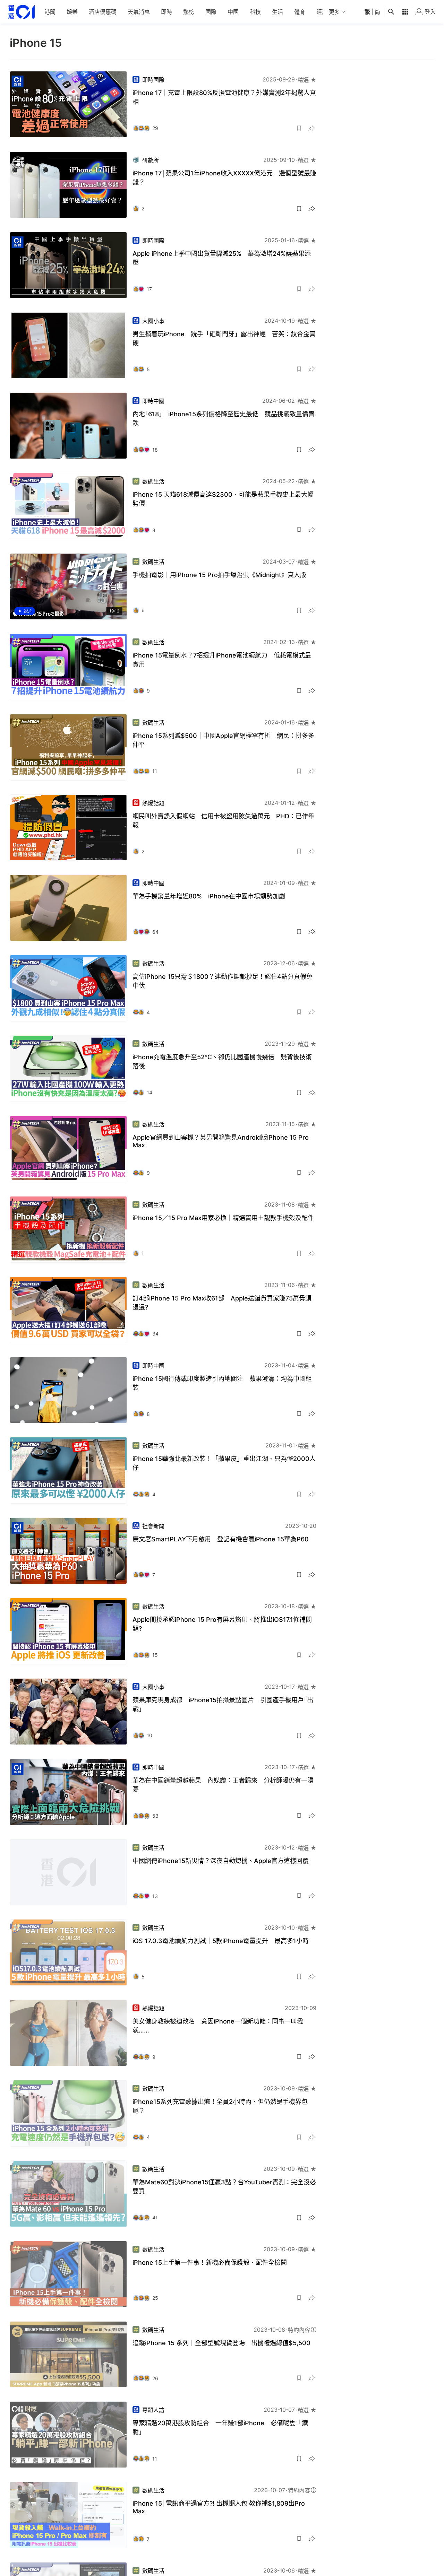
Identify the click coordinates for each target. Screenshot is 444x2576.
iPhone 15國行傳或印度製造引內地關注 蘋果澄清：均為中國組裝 (222, 1383)
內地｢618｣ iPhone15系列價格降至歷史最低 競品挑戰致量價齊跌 (224, 419)
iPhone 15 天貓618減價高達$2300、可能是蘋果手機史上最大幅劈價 (223, 499)
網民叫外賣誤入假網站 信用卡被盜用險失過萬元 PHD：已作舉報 (223, 821)
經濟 (322, 12)
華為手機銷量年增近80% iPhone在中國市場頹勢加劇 (209, 896)
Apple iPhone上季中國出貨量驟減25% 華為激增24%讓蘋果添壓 (222, 258)
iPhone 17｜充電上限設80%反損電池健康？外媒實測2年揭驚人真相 (224, 97)
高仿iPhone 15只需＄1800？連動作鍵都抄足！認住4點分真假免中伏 (223, 981)
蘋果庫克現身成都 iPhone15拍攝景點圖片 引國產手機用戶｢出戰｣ (223, 1704)
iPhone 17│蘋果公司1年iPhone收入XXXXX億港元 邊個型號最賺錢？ (224, 178)
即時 (166, 12)
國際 (211, 12)
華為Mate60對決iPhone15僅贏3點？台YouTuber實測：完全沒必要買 (224, 2187)
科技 (255, 12)
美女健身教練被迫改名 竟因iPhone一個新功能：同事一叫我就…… (218, 2026)
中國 (233, 12)
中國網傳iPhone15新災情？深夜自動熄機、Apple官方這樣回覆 (221, 1861)
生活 (277, 12)
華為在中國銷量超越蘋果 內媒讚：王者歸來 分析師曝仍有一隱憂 (223, 1785)
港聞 (50, 12)
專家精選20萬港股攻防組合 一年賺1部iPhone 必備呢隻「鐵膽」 (220, 2427)
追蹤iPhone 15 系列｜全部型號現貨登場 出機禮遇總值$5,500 (221, 2343)
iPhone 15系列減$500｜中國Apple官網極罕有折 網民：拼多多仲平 (223, 740)
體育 (300, 12)
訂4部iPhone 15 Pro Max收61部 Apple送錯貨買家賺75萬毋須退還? (222, 1303)
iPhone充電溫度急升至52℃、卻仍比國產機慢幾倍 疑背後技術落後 (222, 1061)
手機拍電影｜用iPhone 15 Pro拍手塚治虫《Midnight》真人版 (219, 575)
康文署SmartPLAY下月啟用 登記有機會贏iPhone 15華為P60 (221, 1539)
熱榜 (189, 12)
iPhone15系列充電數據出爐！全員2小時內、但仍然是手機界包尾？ (220, 2106)
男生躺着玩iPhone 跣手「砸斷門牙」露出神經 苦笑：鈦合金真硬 (224, 338)
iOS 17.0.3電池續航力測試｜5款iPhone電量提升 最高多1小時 (221, 1941)
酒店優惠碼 (103, 12)
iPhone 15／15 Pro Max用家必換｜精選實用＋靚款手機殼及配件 (223, 1218)
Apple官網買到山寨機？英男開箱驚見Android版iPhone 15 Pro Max (221, 1141)
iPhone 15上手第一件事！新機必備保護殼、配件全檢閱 (210, 2262)
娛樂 (72, 12)
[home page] (22, 12)
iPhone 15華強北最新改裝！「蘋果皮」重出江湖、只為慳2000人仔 (224, 1463)
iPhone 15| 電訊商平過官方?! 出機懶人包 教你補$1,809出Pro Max (219, 2507)
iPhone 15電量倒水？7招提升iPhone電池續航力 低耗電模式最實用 (222, 660)
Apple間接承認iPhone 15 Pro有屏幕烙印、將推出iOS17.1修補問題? (222, 1624)
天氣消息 (139, 12)
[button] (299, 128)
